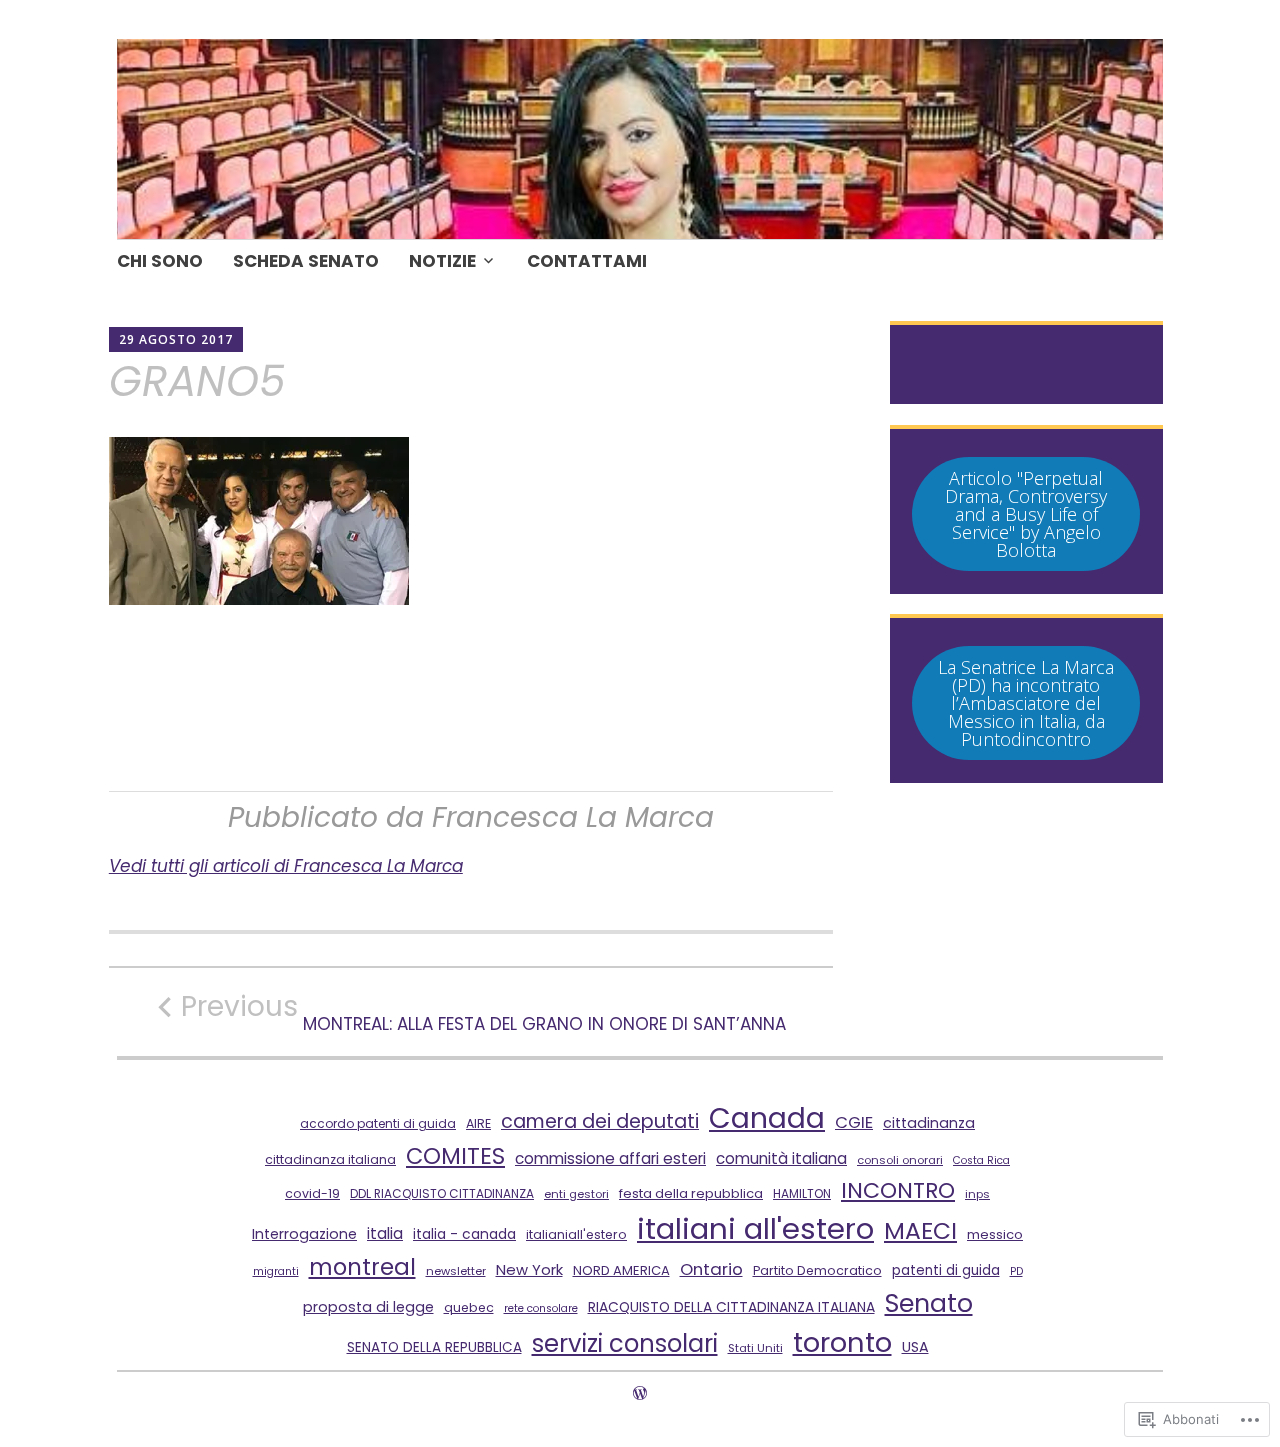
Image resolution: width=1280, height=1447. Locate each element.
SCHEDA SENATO (306, 261)
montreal (362, 1267)
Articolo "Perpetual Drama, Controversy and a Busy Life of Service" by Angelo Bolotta (1026, 514)
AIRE (478, 1123)
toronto (842, 1342)
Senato (929, 1303)
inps (977, 1194)
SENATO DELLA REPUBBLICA (434, 1347)
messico (995, 1234)
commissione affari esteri (610, 1158)
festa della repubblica (691, 1193)
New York (529, 1269)
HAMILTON (802, 1193)
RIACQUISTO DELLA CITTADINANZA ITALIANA (731, 1307)
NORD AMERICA (621, 1270)
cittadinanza (929, 1123)
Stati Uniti (755, 1348)
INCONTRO (898, 1190)
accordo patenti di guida (378, 1123)
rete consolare (541, 1308)
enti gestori (576, 1194)
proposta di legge (368, 1307)
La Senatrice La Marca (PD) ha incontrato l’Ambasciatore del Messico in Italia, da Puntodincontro (1026, 703)
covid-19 (312, 1193)
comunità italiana (781, 1158)
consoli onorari (900, 1160)
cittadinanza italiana (330, 1159)
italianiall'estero (576, 1234)
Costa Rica (981, 1160)
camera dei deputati (600, 1121)
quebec (469, 1307)
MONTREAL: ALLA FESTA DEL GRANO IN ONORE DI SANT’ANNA (483, 1012)
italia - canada (464, 1234)
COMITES (455, 1156)
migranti (276, 1271)
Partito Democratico (817, 1270)
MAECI (920, 1230)
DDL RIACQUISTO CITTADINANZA (442, 1193)
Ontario (711, 1269)
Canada (767, 1118)
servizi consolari (625, 1343)
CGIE (854, 1122)
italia (385, 1233)
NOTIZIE (442, 261)
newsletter (456, 1271)
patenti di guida (946, 1270)
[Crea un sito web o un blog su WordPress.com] (640, 1393)
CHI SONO (160, 261)
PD (1016, 1271)
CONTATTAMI (587, 261)
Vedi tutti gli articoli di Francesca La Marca (286, 866)
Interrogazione (304, 1234)
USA (915, 1347)
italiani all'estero (755, 1228)
